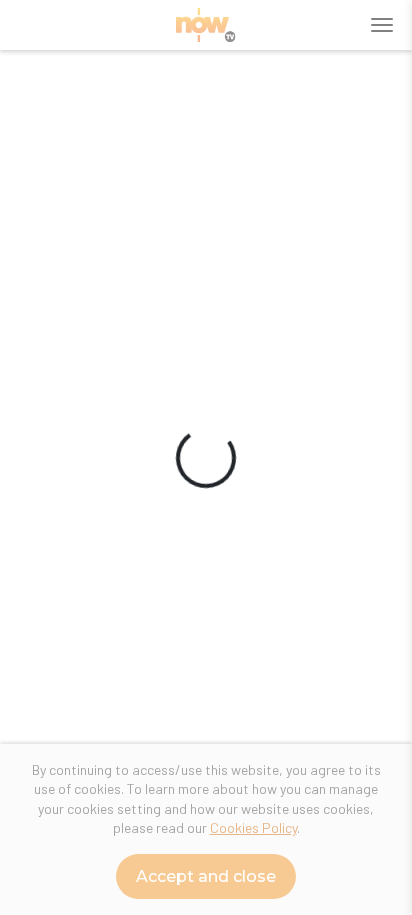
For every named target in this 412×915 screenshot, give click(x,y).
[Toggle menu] (382, 25)
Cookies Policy (253, 827)
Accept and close (206, 876)
